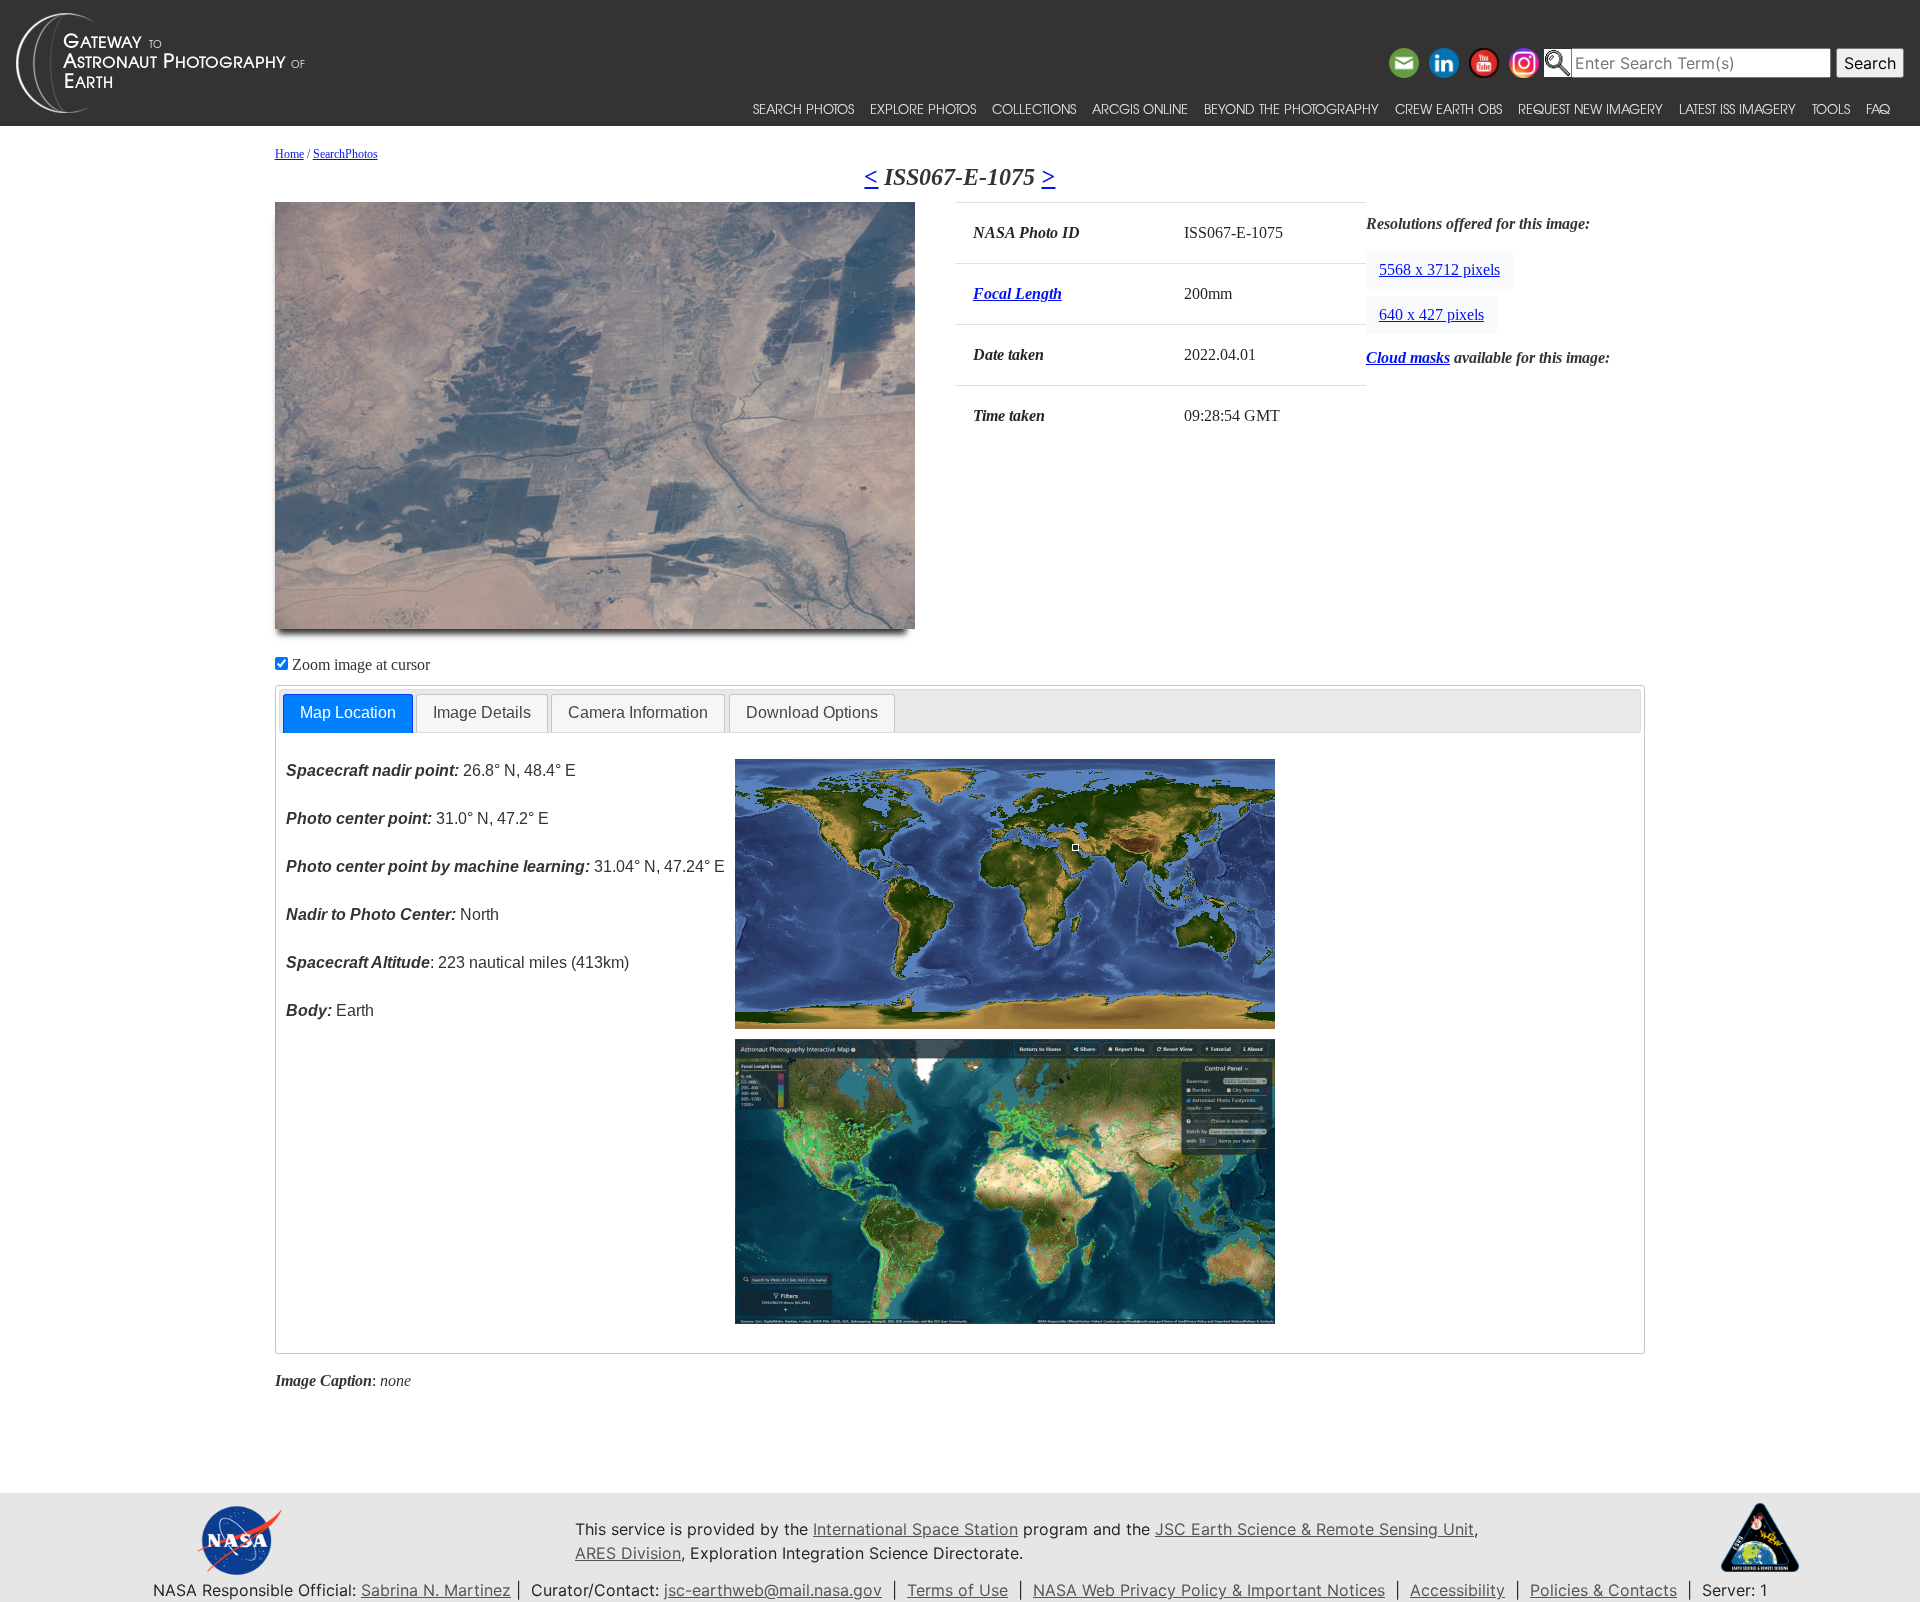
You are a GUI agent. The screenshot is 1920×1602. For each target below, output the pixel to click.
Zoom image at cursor (359, 664)
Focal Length (1017, 293)
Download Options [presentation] (812, 712)
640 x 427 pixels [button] (1431, 314)
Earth (330, 1010)
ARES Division (628, 1553)
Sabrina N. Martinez (436, 1590)
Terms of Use (957, 1590)
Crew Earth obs (1448, 108)
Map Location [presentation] (348, 712)
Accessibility (1457, 1590)
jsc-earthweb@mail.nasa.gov (773, 1590)
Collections (1034, 108)
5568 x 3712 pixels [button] (1439, 269)
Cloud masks (1408, 357)
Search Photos (803, 108)
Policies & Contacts (1603, 1590)
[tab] (348, 713)
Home (289, 154)
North (392, 914)
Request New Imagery (1590, 108)
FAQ (1878, 108)
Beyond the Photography (1291, 108)
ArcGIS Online (1140, 108)
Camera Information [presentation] (638, 712)
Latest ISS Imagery (1737, 108)
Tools (1831, 108)
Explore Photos (923, 108)
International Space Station (915, 1529)
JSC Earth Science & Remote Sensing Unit (1314, 1529)
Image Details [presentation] (482, 712)
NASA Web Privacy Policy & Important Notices (1209, 1590)
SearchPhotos (345, 154)
